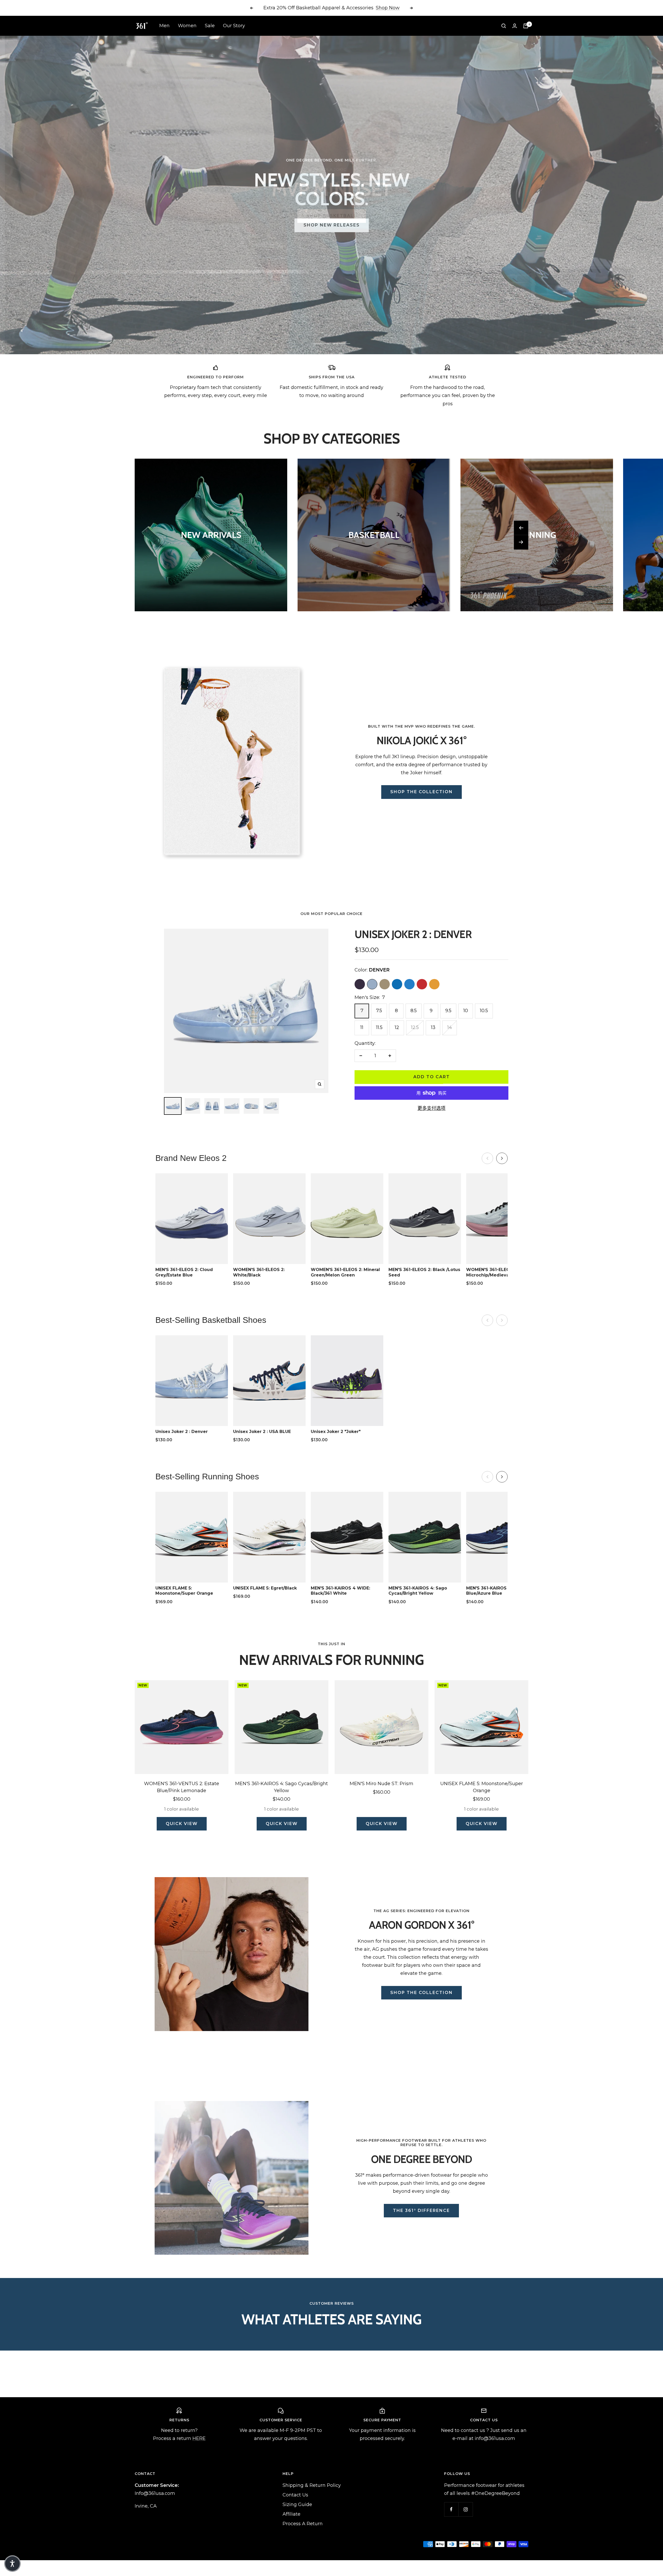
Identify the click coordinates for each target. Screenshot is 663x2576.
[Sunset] (434, 984)
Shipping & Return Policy (312, 2485)
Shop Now (388, 8)
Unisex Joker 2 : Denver (413, 934)
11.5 (379, 1027)
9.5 (448, 1011)
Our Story (234, 26)
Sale (210, 26)
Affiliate (291, 2514)
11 (362, 1027)
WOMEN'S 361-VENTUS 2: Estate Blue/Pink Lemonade (182, 1787)
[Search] (504, 26)
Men (164, 26)
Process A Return (303, 2524)
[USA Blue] (397, 984)
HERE (199, 2438)
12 (397, 1027)
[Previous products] (487, 1158)
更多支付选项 (431, 1108)
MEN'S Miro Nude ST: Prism (381, 1784)
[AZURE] (409, 984)
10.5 (484, 1011)
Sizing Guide (297, 2504)
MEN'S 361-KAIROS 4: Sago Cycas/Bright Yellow (282, 1787)
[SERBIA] (422, 984)
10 (466, 1011)
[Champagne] (385, 984)
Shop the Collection (421, 792)
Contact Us (295, 2495)
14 (450, 1027)
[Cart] (526, 26)
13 (433, 1027)
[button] (12, 2564)
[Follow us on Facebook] (451, 2509)
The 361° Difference (421, 2210)
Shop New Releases (332, 225)
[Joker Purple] (360, 984)
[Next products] (502, 1158)
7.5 (379, 1011)
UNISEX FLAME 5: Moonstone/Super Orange (482, 1787)
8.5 (414, 1011)
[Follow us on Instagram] (466, 2509)
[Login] (515, 26)
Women (187, 26)
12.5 (415, 1027)
